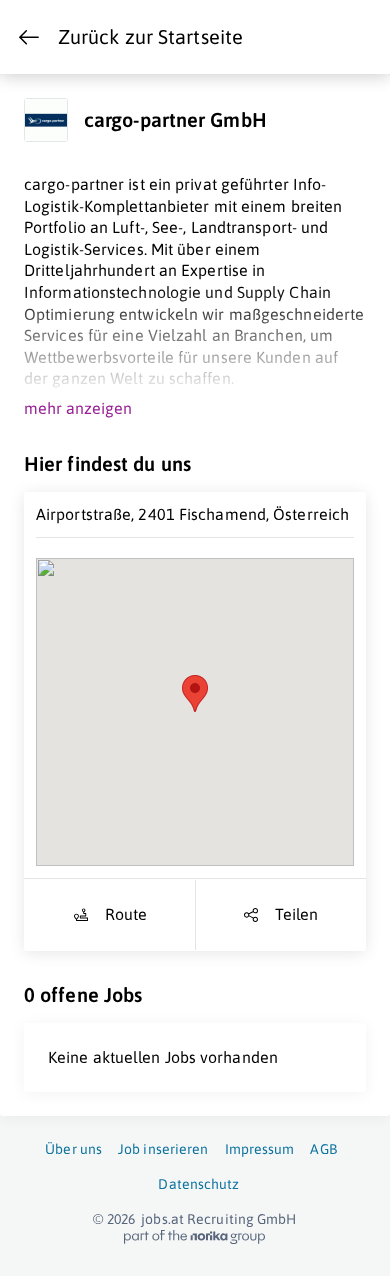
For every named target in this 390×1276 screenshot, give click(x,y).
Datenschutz (198, 1184)
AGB (323, 1149)
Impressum (260, 1149)
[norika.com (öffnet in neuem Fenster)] (194, 1237)
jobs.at (162, 1219)
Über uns (73, 1149)
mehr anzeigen (78, 408)
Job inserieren (163, 1149)
